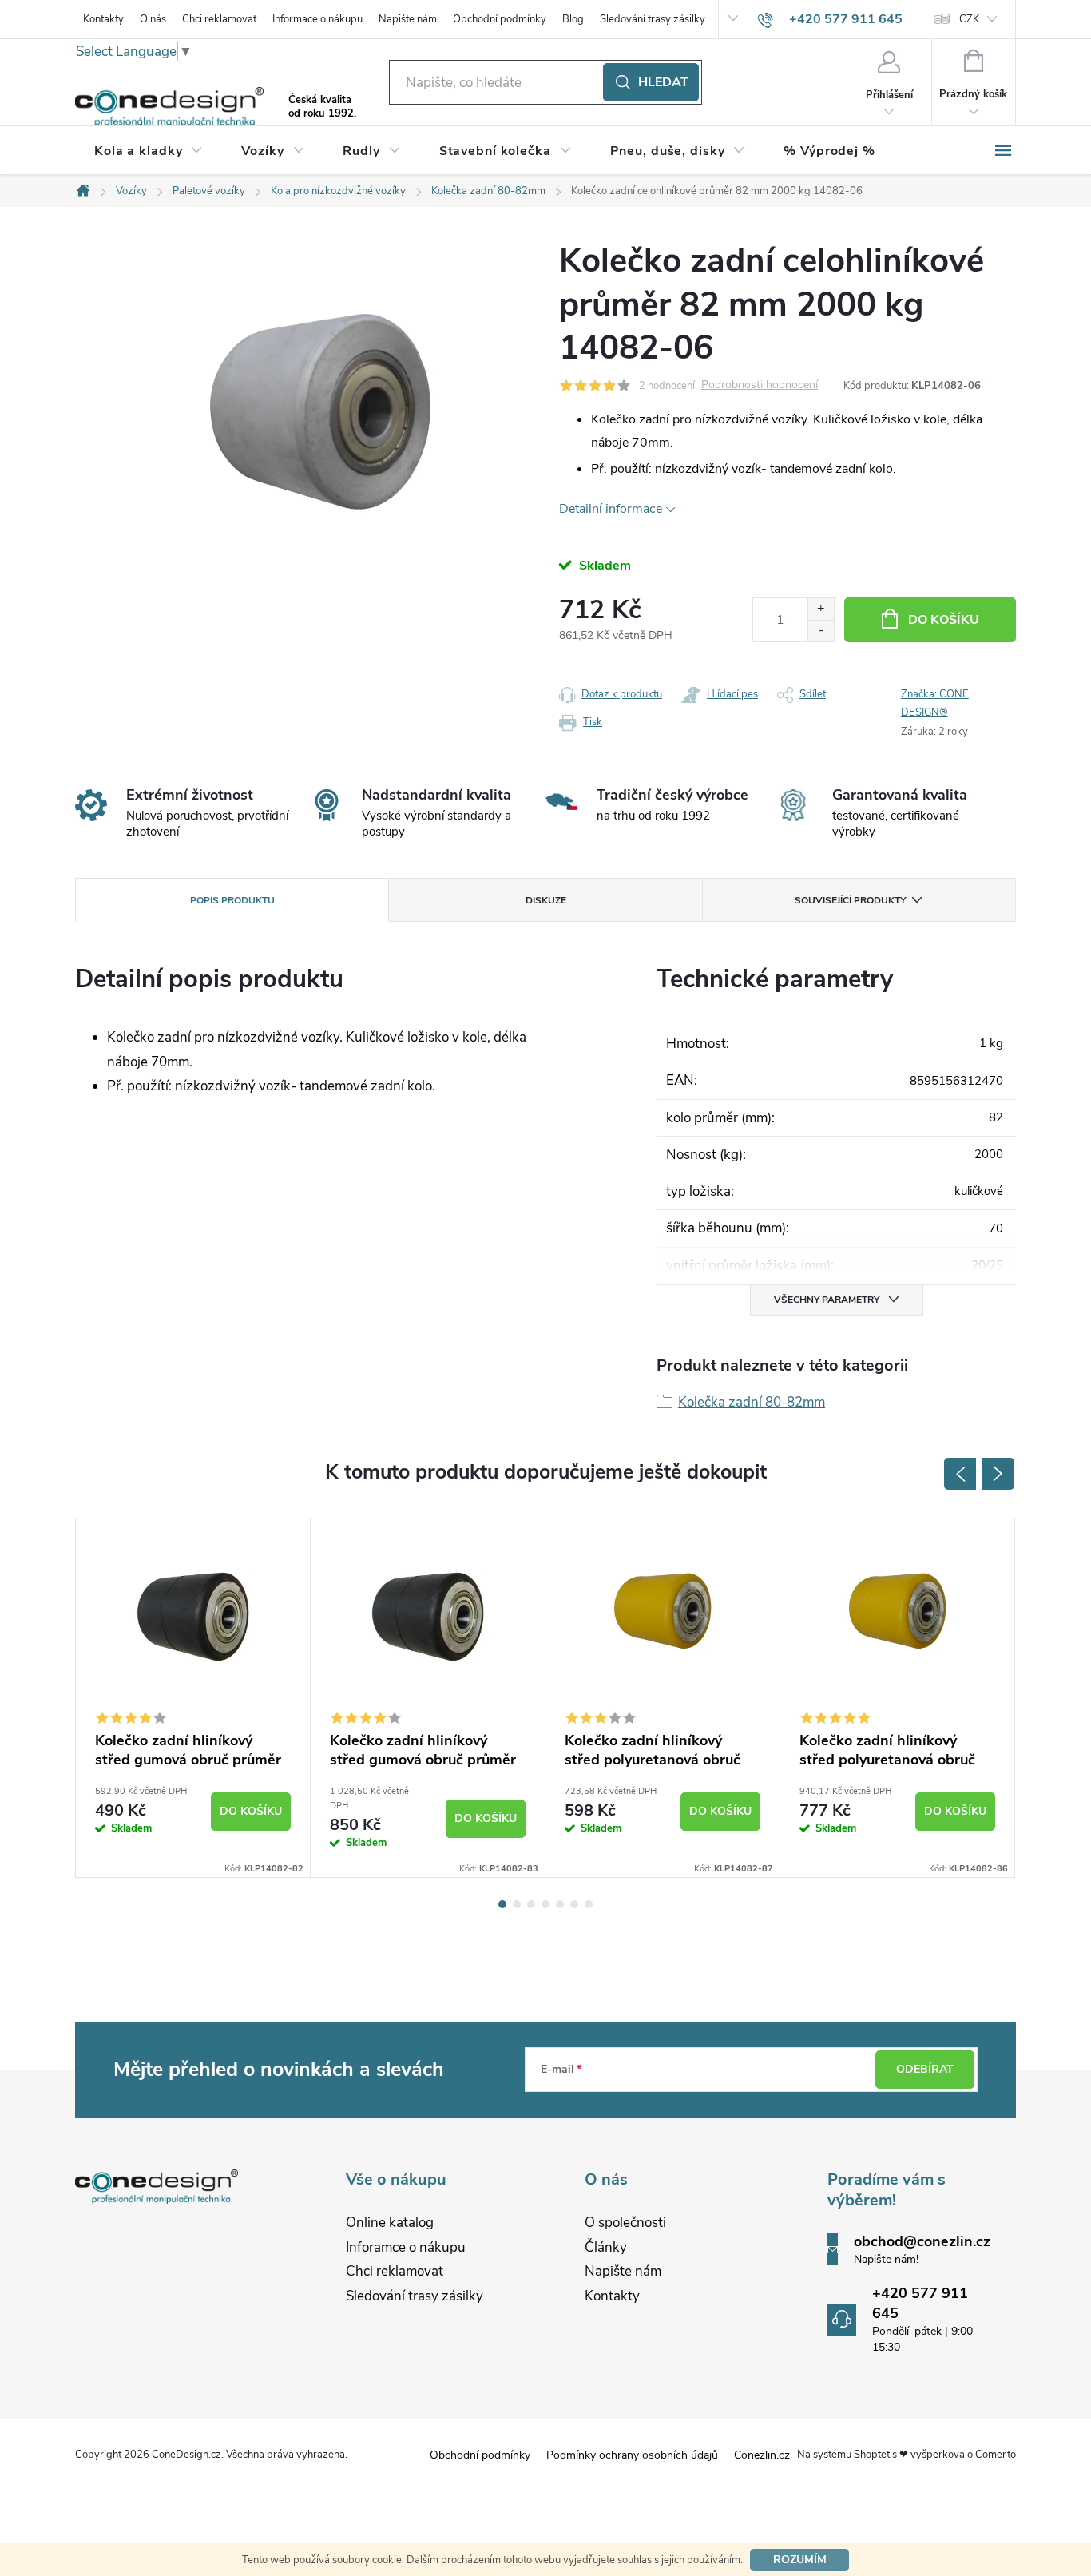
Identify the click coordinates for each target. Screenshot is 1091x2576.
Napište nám (408, 19)
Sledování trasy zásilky (653, 19)
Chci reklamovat (219, 19)
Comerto (996, 2455)
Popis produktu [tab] (232, 900)
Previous (960, 1474)
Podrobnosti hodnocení (760, 385)
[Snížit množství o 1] (821, 631)
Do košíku (944, 620)
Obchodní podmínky (500, 19)
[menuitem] (149, 151)
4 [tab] (545, 1904)
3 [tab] (531, 1904)
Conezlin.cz (762, 2455)
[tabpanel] (193, 1698)
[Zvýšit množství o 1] (821, 609)
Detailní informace (611, 509)
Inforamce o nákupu (406, 2247)
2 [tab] (517, 1904)
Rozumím (800, 2560)
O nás (153, 19)
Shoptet (872, 2455)
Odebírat (925, 2069)
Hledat (663, 82)
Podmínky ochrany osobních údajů (632, 2455)
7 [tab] (589, 1904)
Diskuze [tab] (546, 900)
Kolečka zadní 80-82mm (752, 1402)
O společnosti (625, 2223)
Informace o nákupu (317, 19)
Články (606, 2247)
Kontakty (103, 19)
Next (998, 1474)
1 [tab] (502, 1904)
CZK (969, 19)
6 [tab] (574, 1904)
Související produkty (850, 900)
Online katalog (390, 2223)
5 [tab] (560, 1904)
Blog (573, 19)
